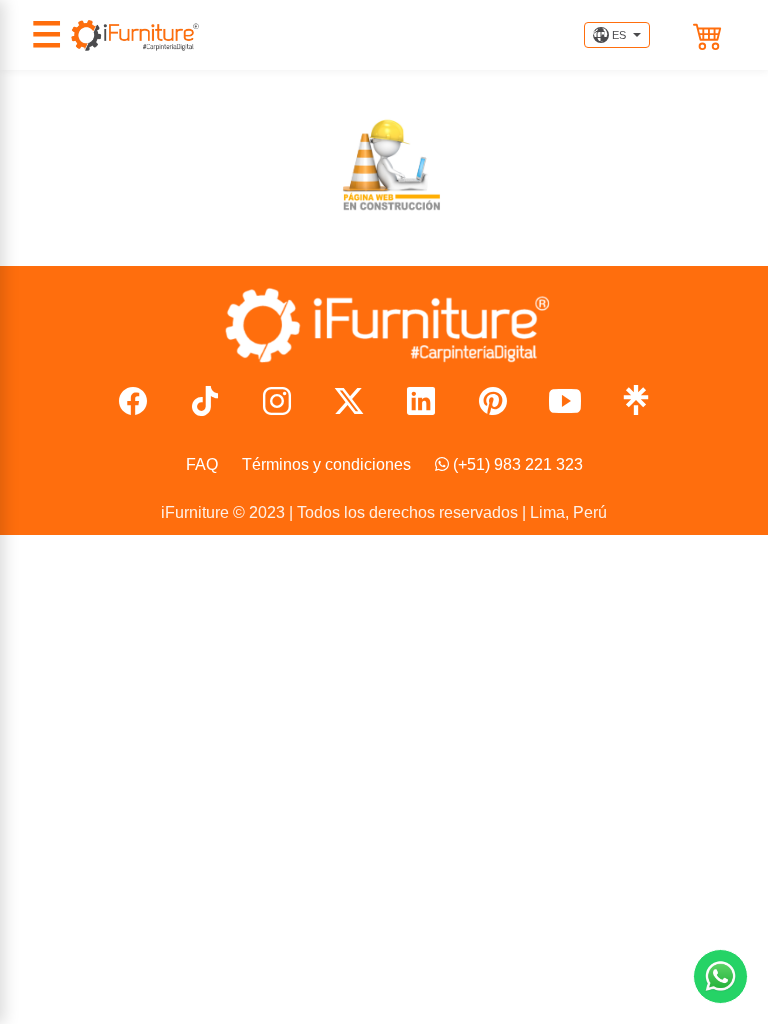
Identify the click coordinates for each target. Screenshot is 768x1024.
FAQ (202, 464)
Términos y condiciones (326, 464)
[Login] (678, 35)
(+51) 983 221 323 (516, 464)
